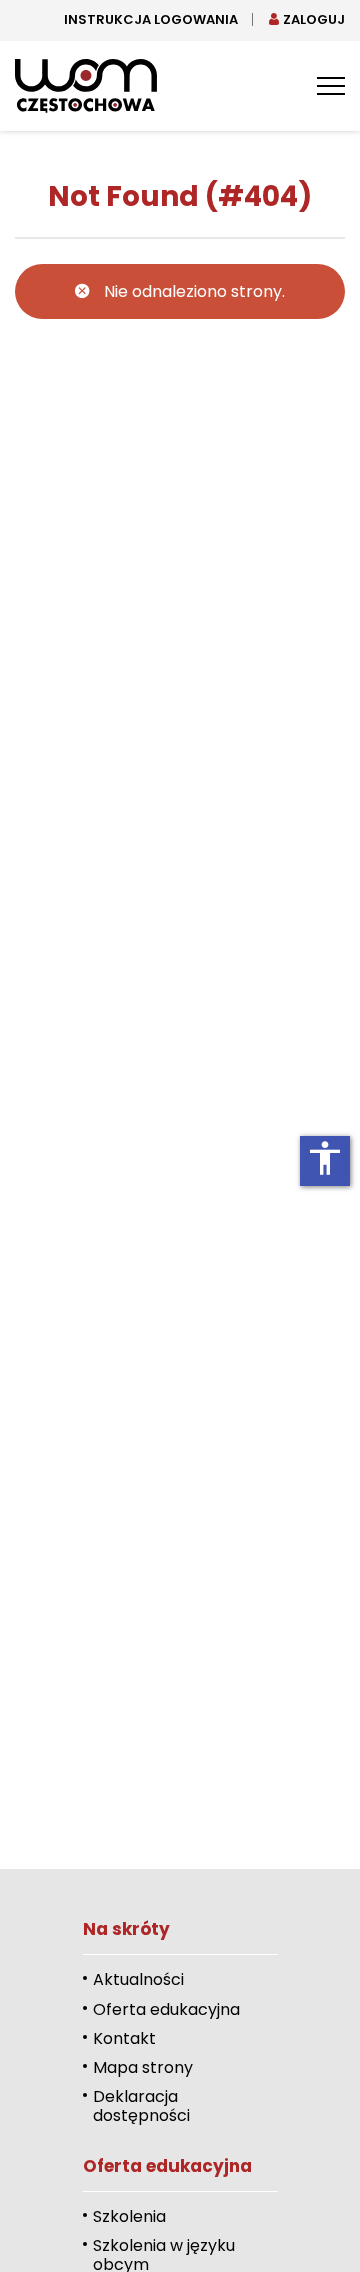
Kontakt (124, 2038)
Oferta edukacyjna (166, 2009)
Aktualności (138, 1979)
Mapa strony (143, 2067)
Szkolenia (129, 2216)
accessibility (325, 1158)
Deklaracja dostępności (141, 2106)
